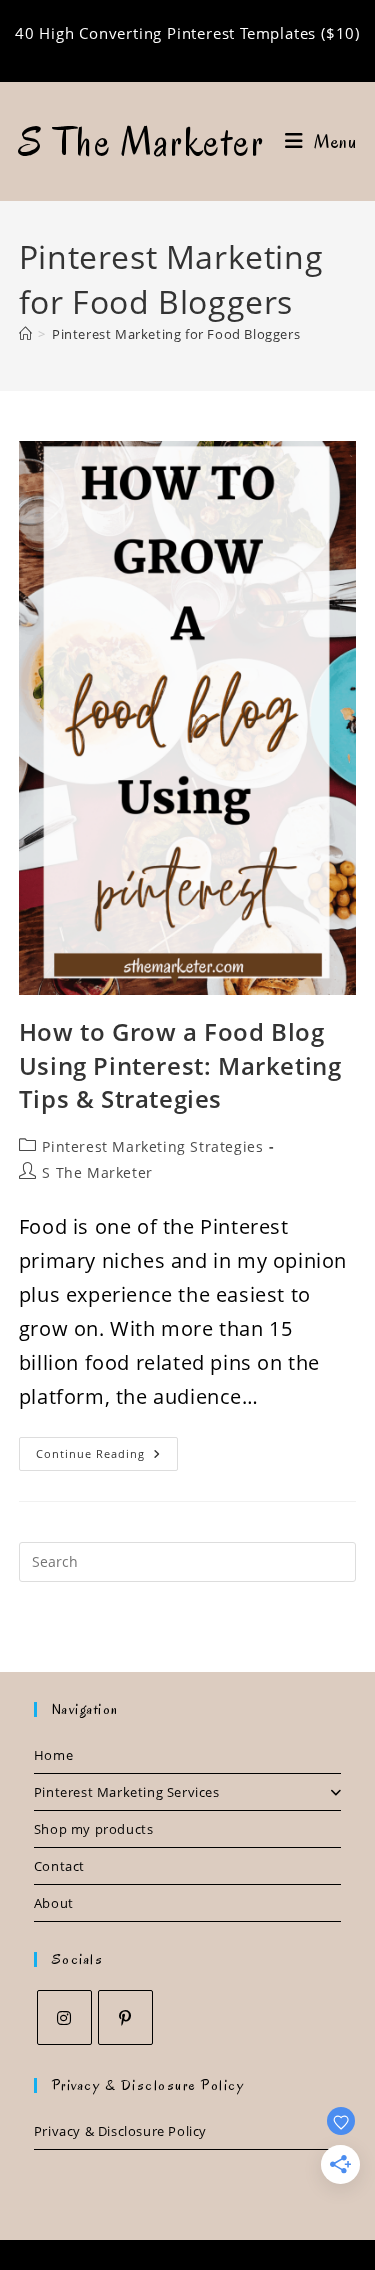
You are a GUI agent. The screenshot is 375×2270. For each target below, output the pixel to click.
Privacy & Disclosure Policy (120, 2131)
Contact (59, 1866)
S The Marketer (142, 142)
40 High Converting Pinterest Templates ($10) (187, 33)
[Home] (26, 334)
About (54, 1903)
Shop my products (94, 1829)
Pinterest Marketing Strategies (152, 1146)
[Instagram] (64, 2017)
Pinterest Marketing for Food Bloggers (176, 334)
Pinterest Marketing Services (127, 1792)
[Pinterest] (125, 2017)
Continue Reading (107, 1457)
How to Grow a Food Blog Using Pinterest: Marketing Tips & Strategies (180, 1065)
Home (53, 1755)
